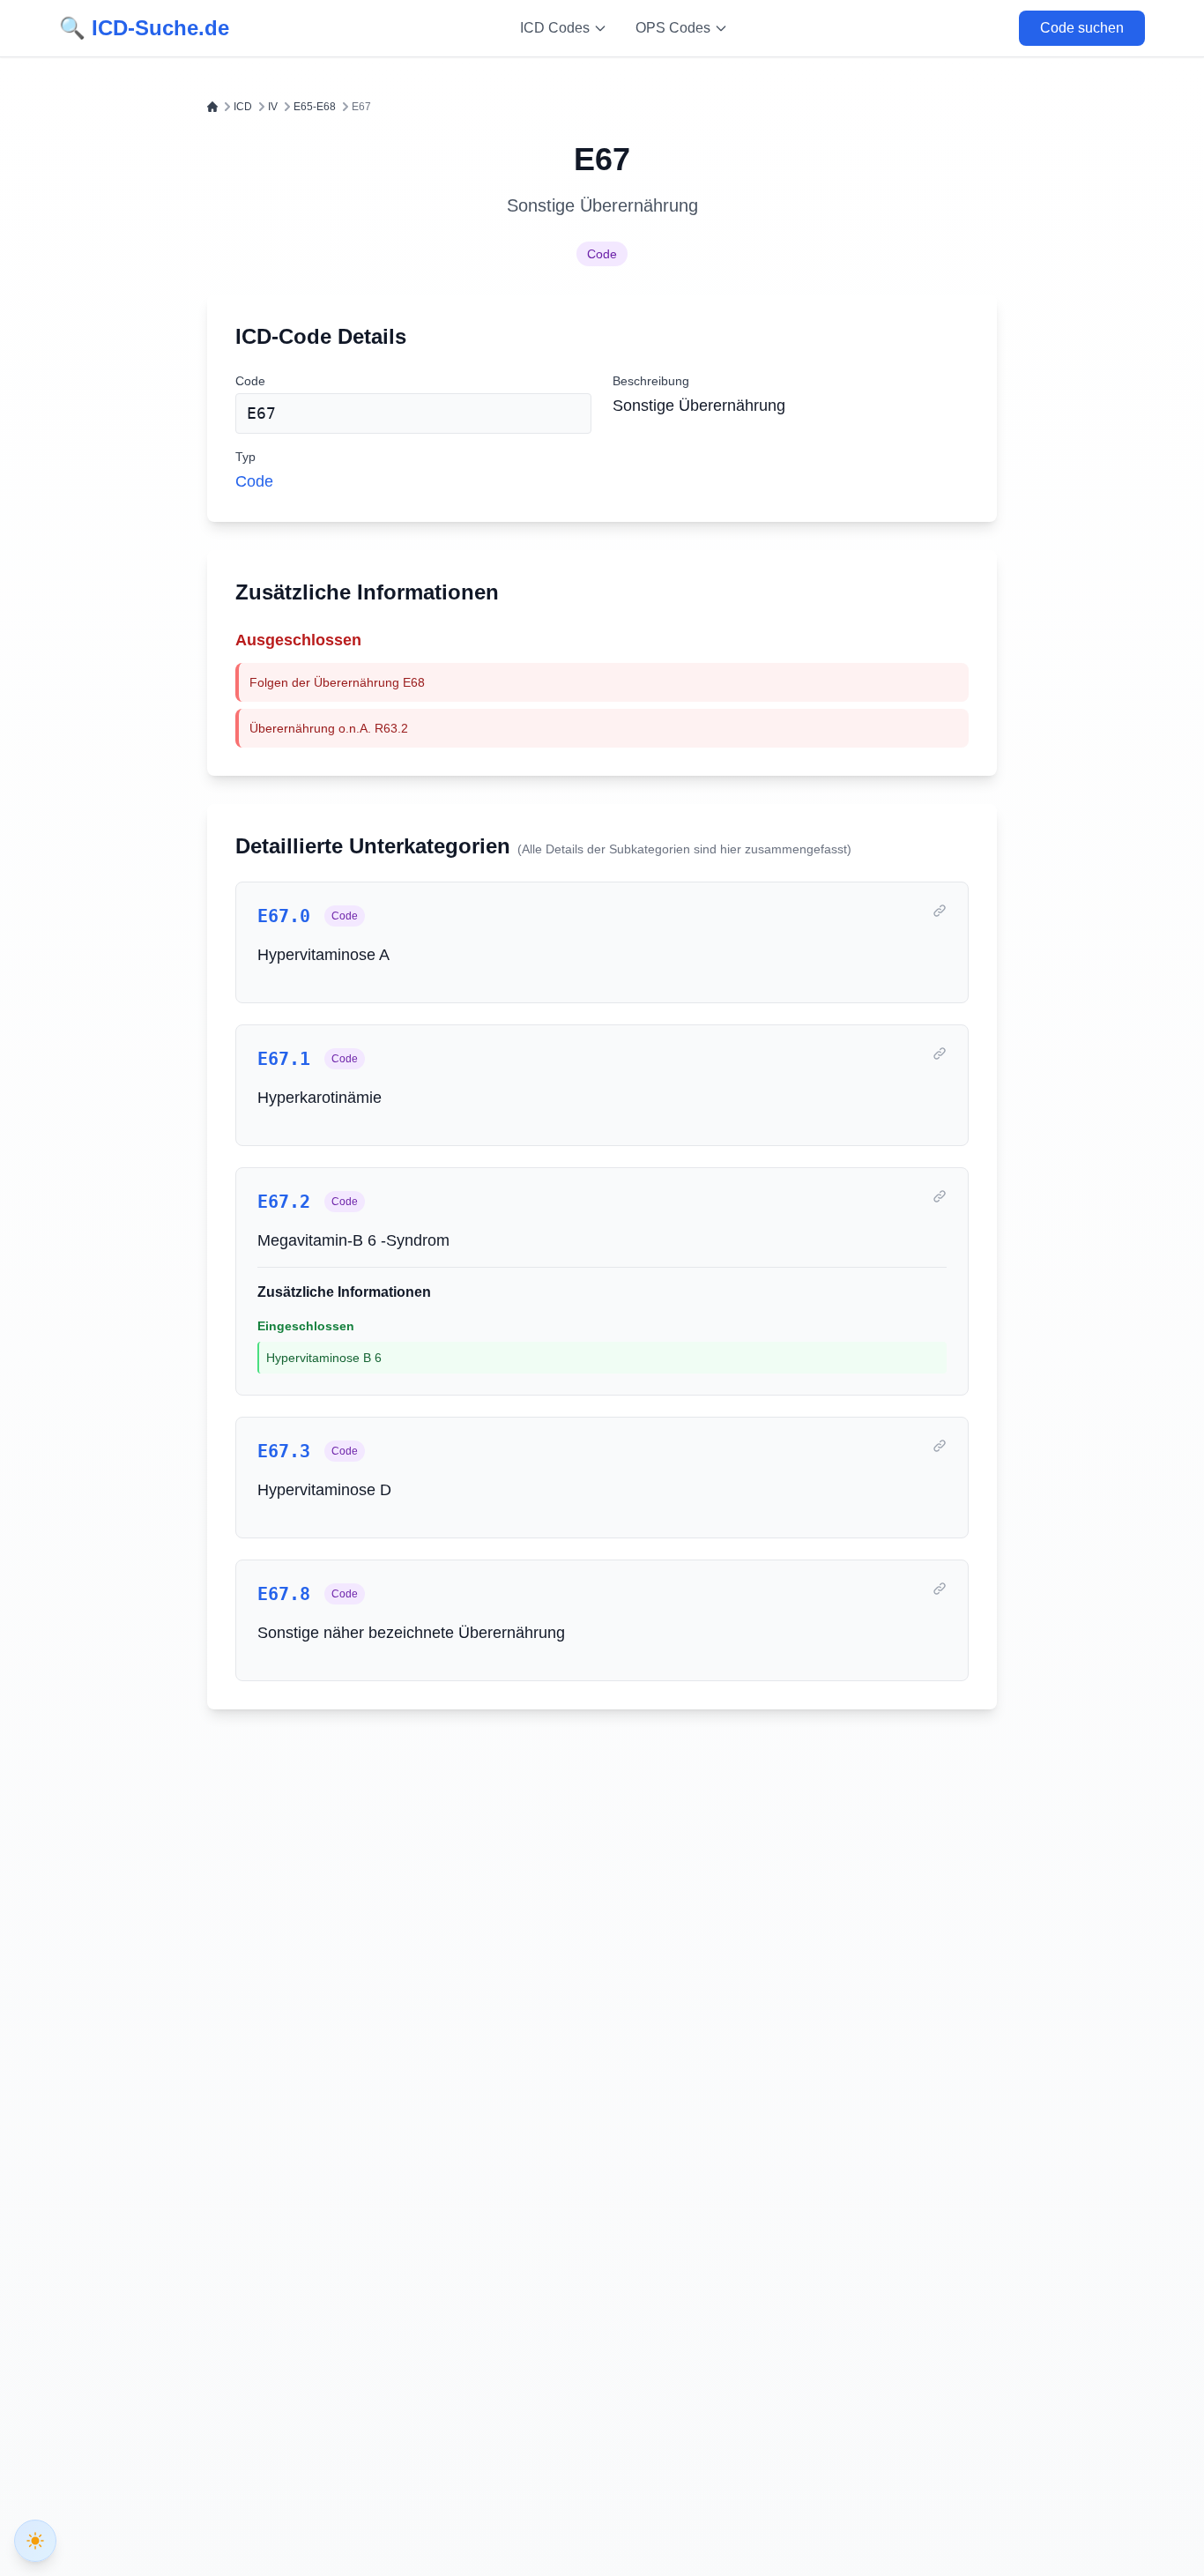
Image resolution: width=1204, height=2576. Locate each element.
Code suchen (1082, 28)
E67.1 (284, 1059)
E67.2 (284, 1202)
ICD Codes (555, 28)
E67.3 (284, 1451)
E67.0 (284, 916)
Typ (245, 457)
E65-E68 (315, 107)
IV (273, 107)
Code (602, 254)
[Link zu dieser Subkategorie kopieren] (940, 911)
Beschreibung (651, 381)
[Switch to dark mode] (35, 2541)
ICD (243, 107)
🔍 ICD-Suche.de (144, 28)
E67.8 (284, 1594)
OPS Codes (673, 28)
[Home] (212, 107)
